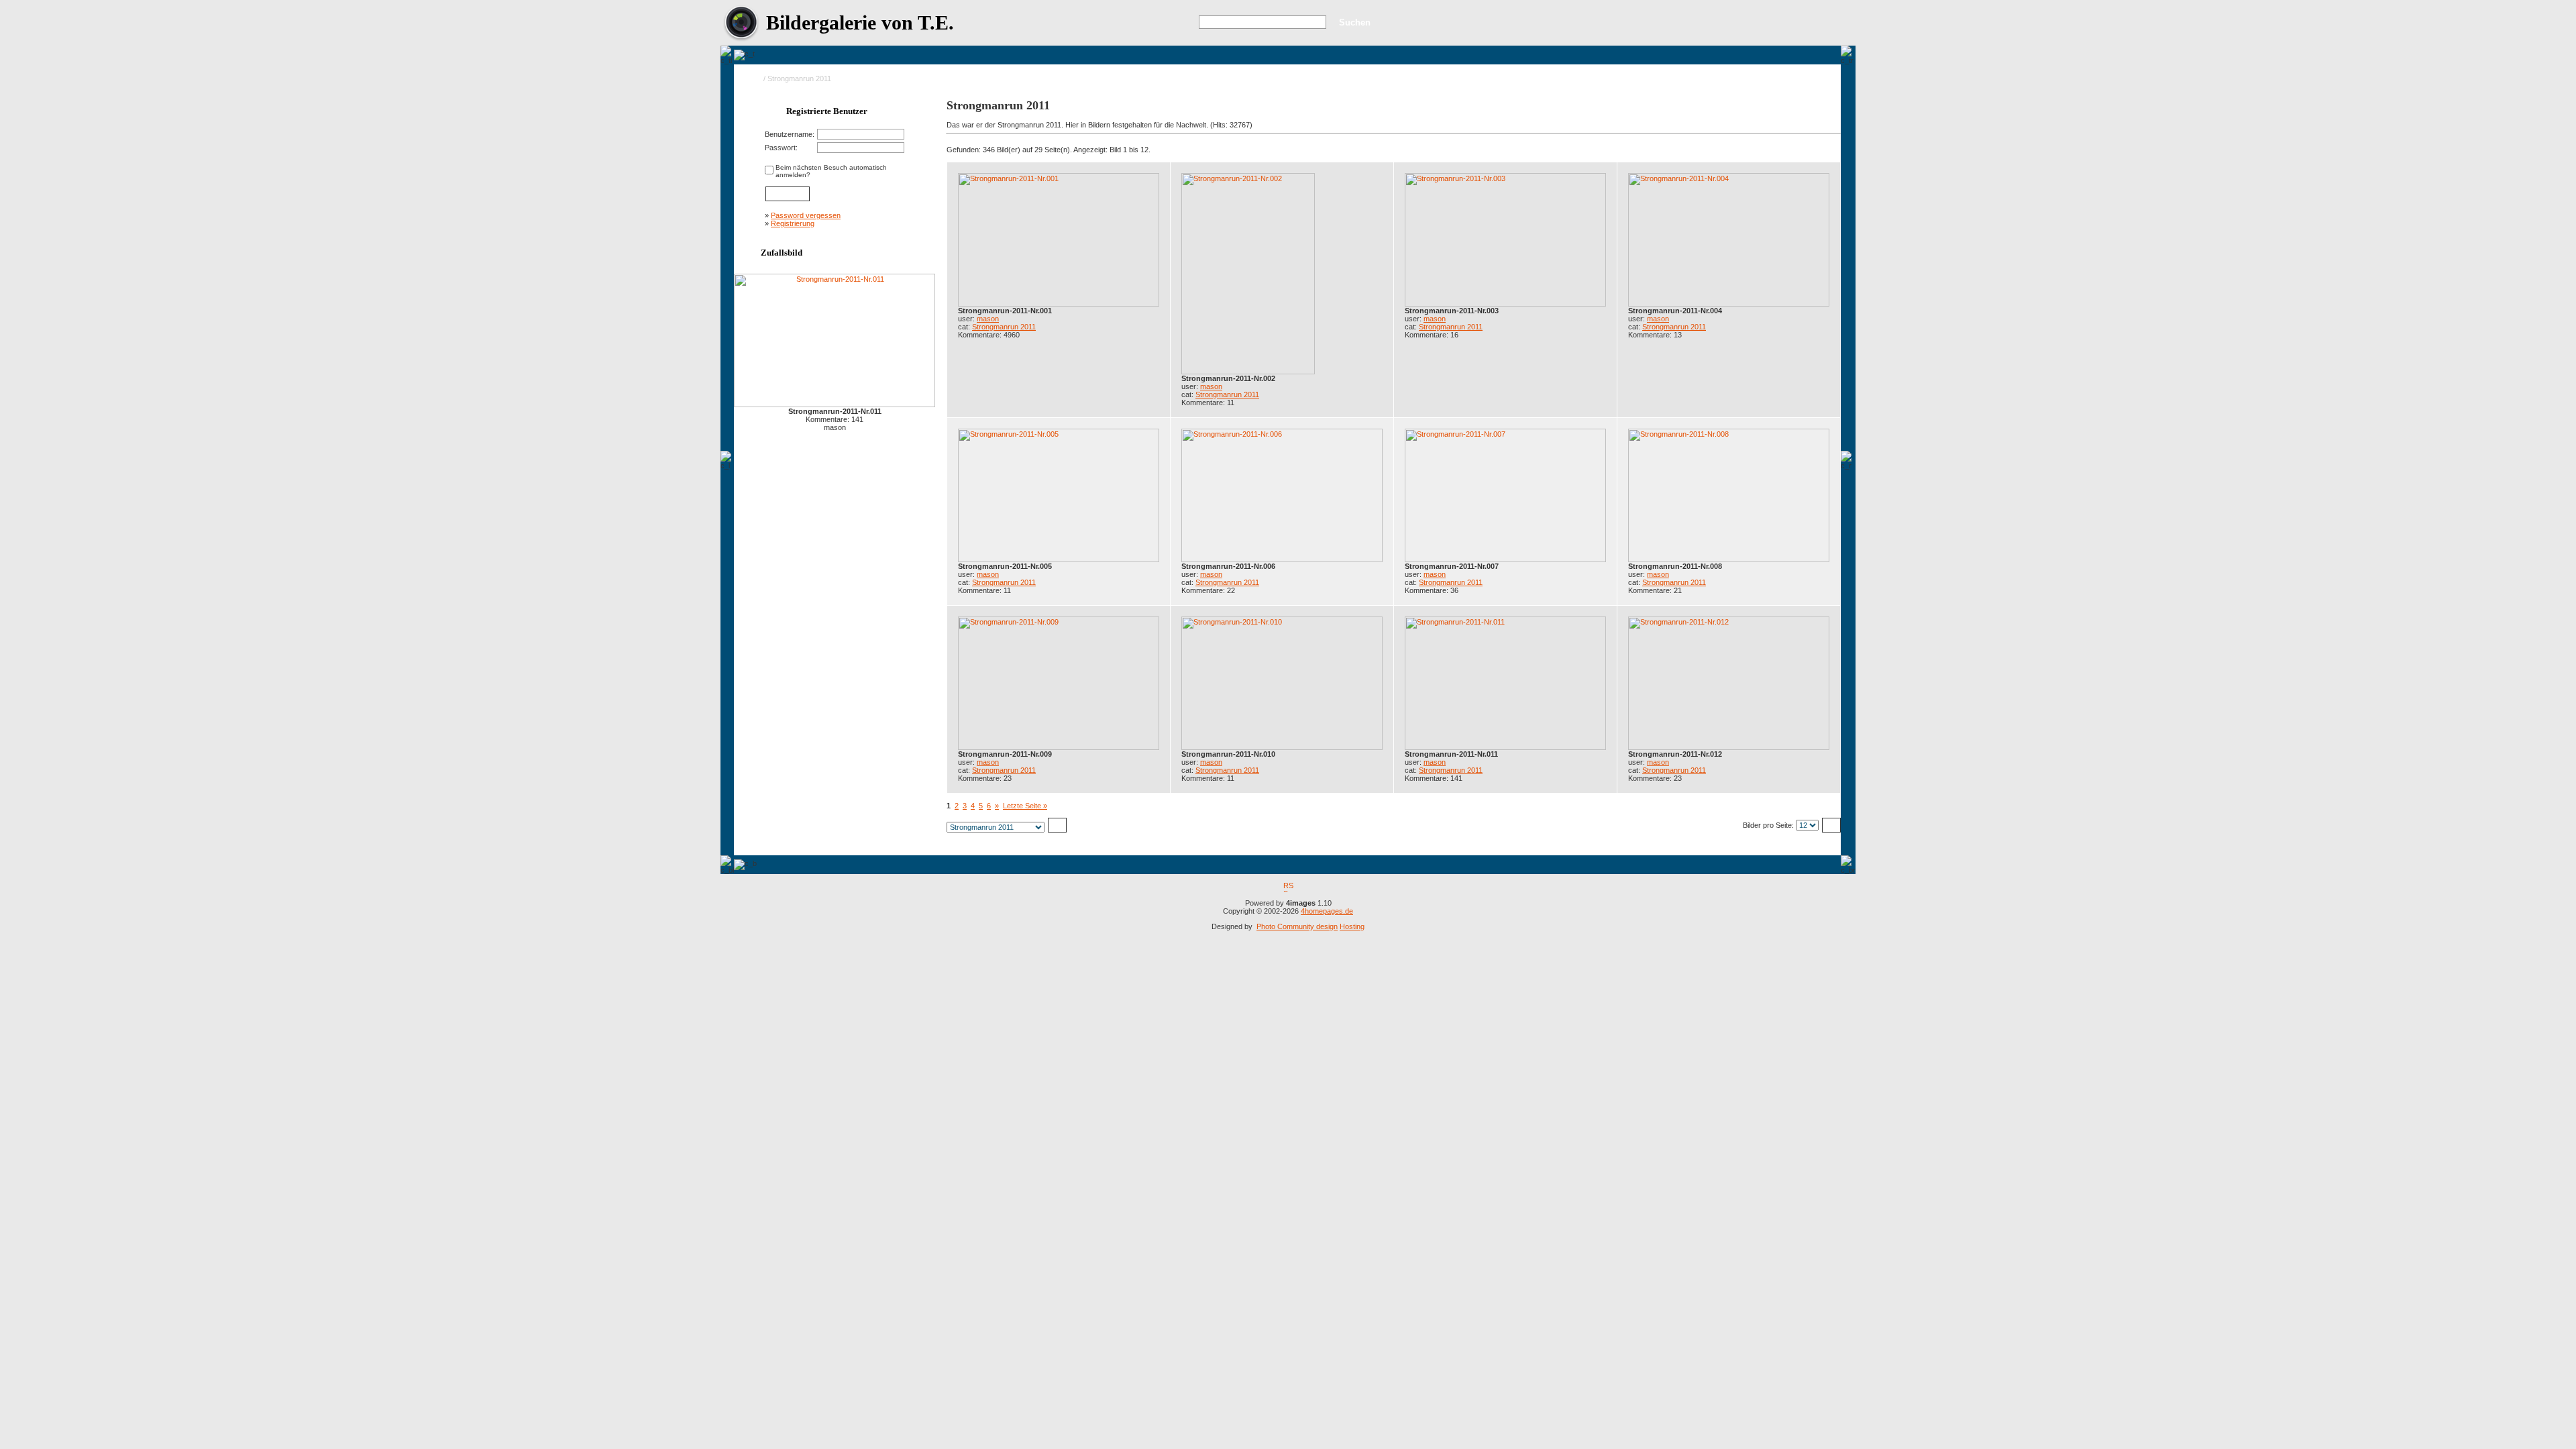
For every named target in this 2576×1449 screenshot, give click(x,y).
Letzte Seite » (1025, 806)
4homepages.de (1327, 911)
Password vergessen (806, 215)
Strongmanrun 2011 (1004, 327)
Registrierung (793, 223)
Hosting (1352, 926)
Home (752, 78)
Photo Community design (1297, 926)
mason (988, 319)
